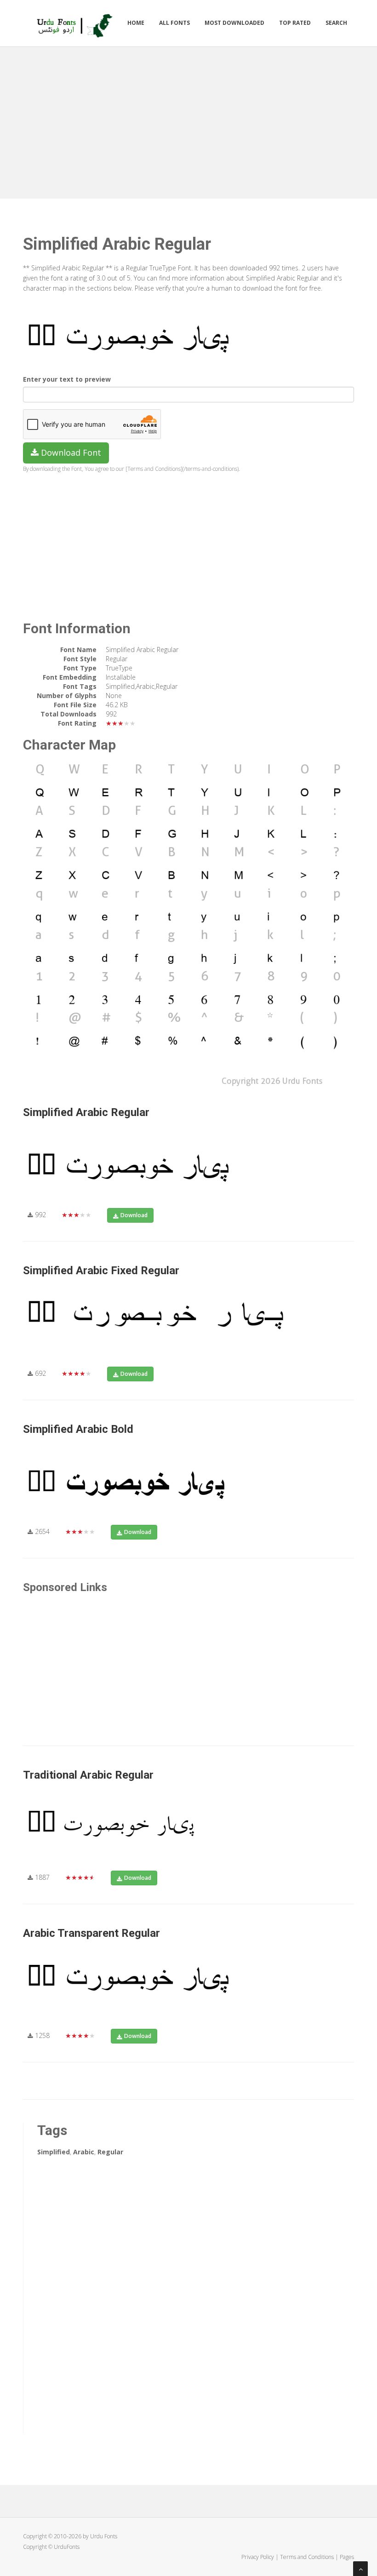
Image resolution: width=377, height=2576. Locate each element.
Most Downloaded (234, 23)
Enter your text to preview (67, 379)
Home (136, 23)
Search (336, 23)
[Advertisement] (188, 120)
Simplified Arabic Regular (86, 1112)
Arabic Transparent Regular (91, 1933)
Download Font (70, 452)
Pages (347, 2557)
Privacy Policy (258, 2557)
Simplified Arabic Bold (78, 1429)
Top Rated (295, 23)
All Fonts (174, 23)
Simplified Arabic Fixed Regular (101, 1271)
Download (134, 1215)
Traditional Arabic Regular (88, 1775)
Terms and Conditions (307, 2557)
